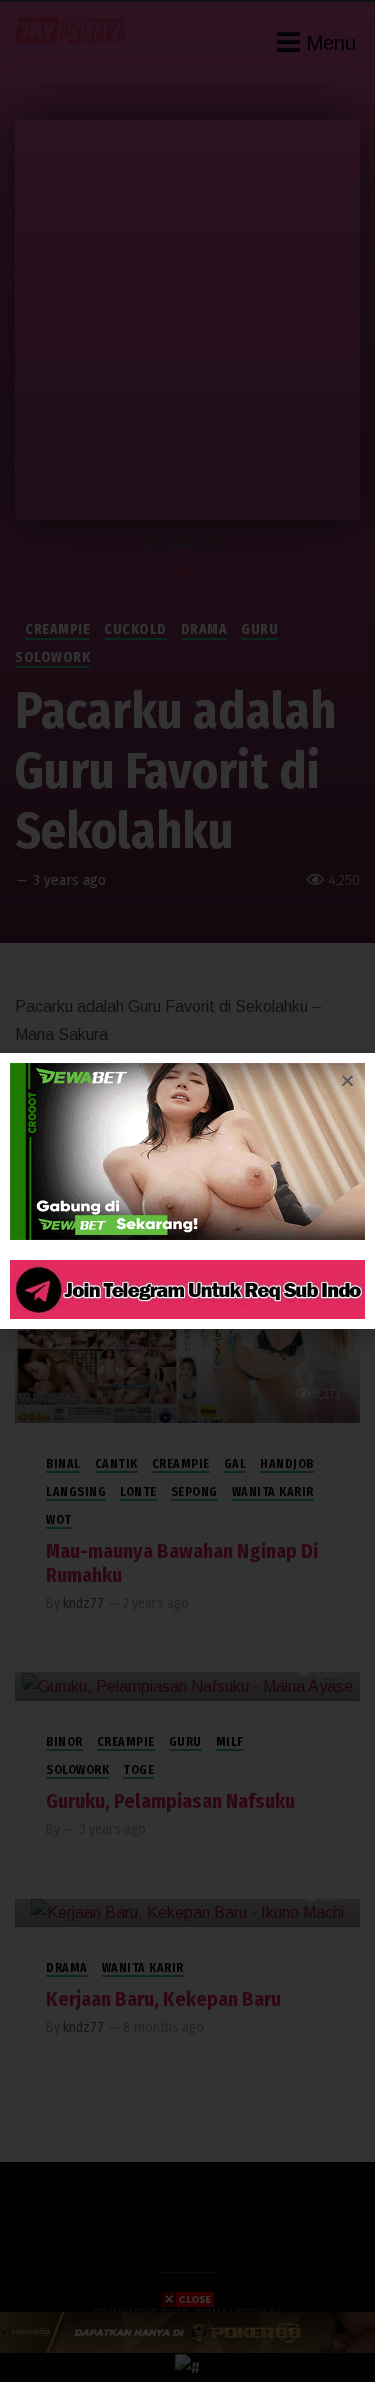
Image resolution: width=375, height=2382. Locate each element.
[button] (347, 1080)
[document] (187, 1191)
